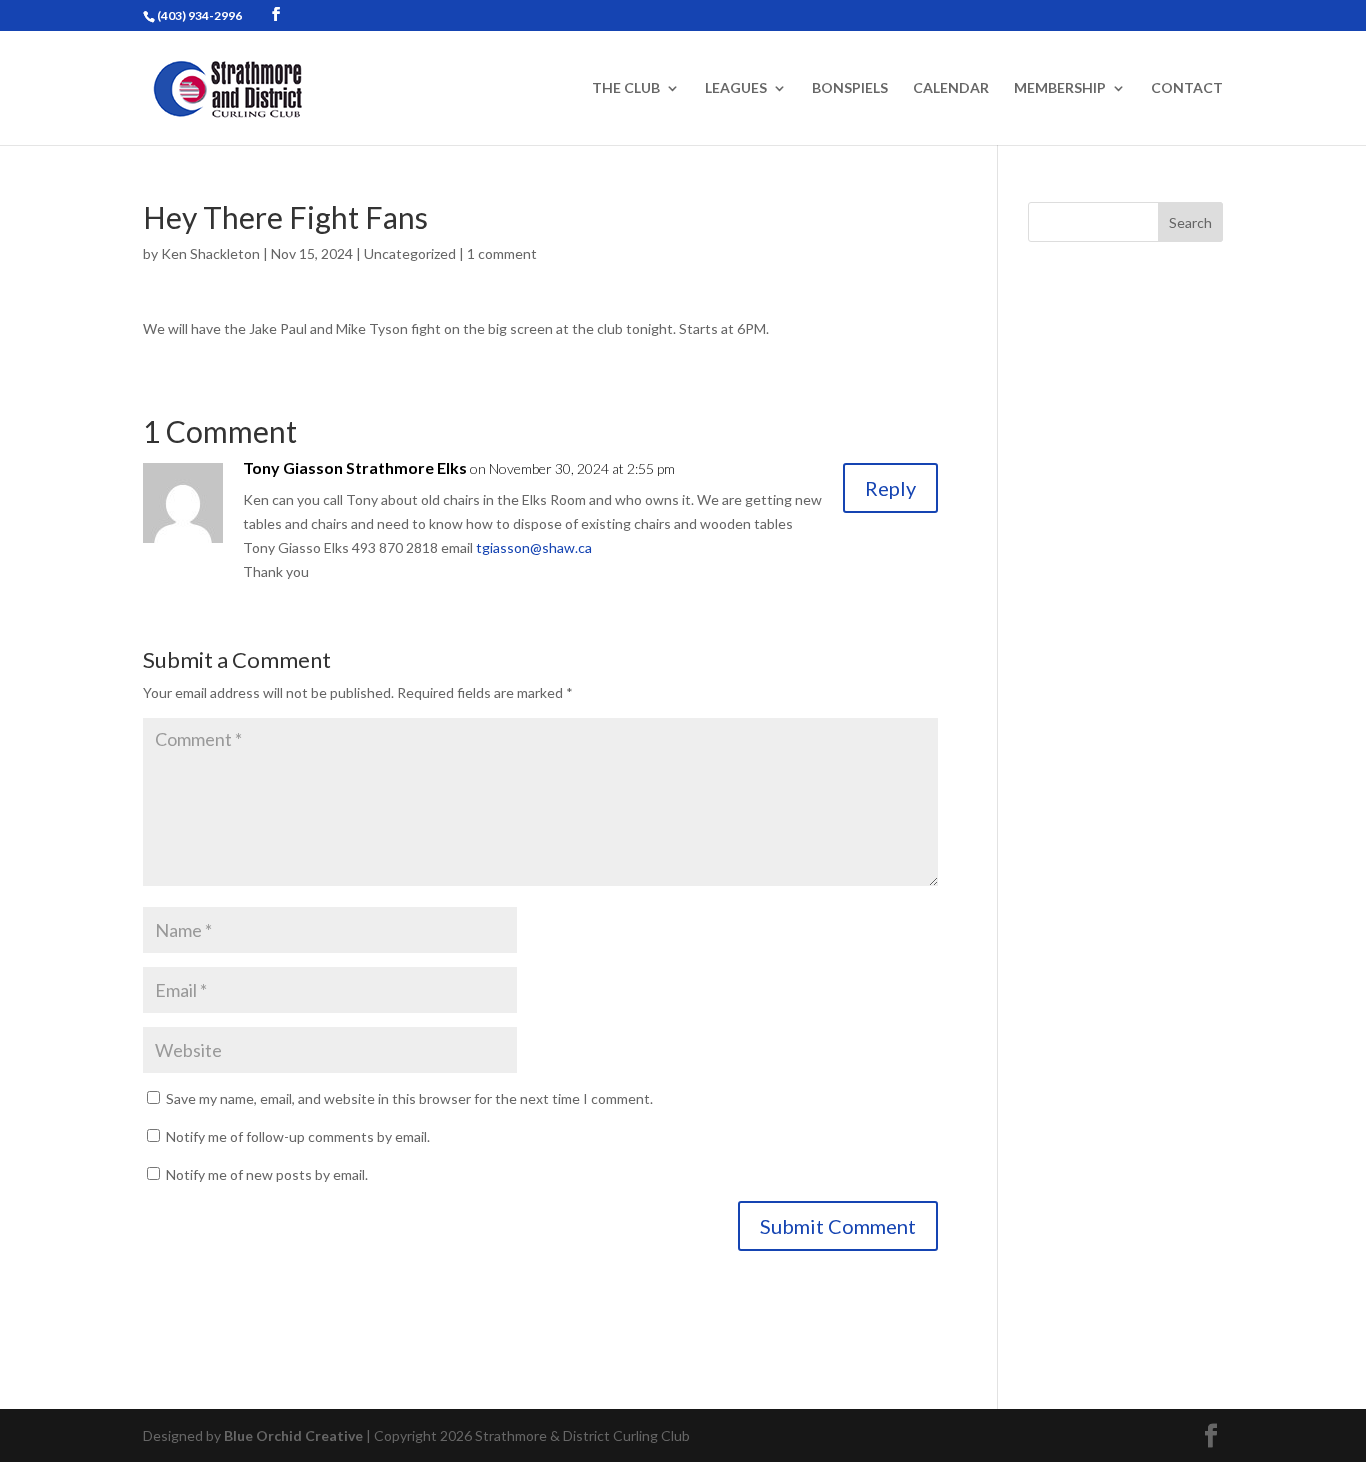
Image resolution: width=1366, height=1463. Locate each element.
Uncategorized (410, 253)
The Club (626, 88)
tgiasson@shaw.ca (534, 547)
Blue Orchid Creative (293, 1435)
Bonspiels (850, 88)
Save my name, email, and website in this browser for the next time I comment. (409, 1098)
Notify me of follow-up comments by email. (298, 1136)
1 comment (502, 253)
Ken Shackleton (210, 253)
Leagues (736, 88)
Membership (1060, 88)
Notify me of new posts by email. (267, 1174)
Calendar (951, 88)
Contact (1187, 88)
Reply (890, 488)
